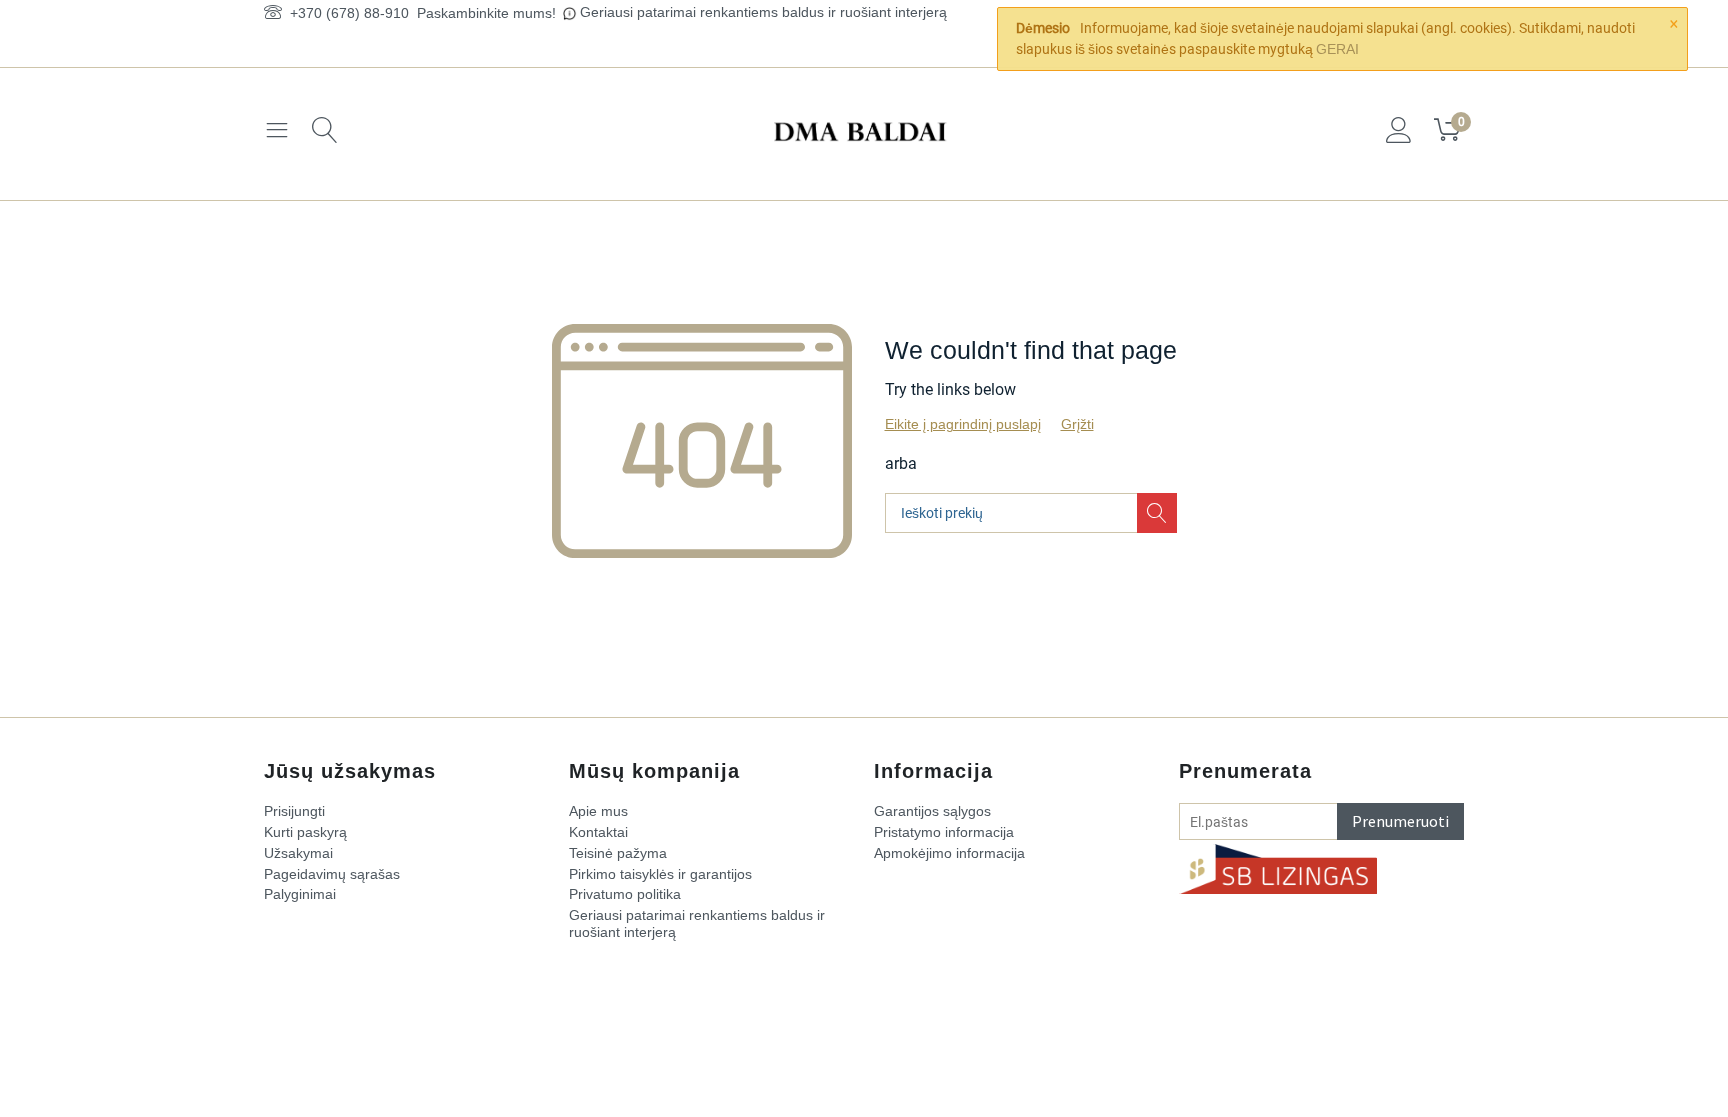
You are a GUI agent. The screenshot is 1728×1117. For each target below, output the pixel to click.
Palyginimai (300, 894)
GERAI (1337, 49)
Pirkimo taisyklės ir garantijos (660, 874)
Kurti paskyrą (305, 832)
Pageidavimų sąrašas (332, 874)
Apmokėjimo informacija (949, 853)
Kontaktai (598, 832)
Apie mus (598, 811)
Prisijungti (294, 811)
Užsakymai (298, 853)
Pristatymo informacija (944, 832)
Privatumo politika (625, 894)
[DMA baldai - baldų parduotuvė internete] (864, 130)
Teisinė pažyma (618, 853)
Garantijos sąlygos (932, 811)
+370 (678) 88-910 (345, 13)
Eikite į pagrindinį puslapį (963, 424)
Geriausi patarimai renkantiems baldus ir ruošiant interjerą (763, 12)
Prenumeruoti (1400, 821)
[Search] (1157, 513)
